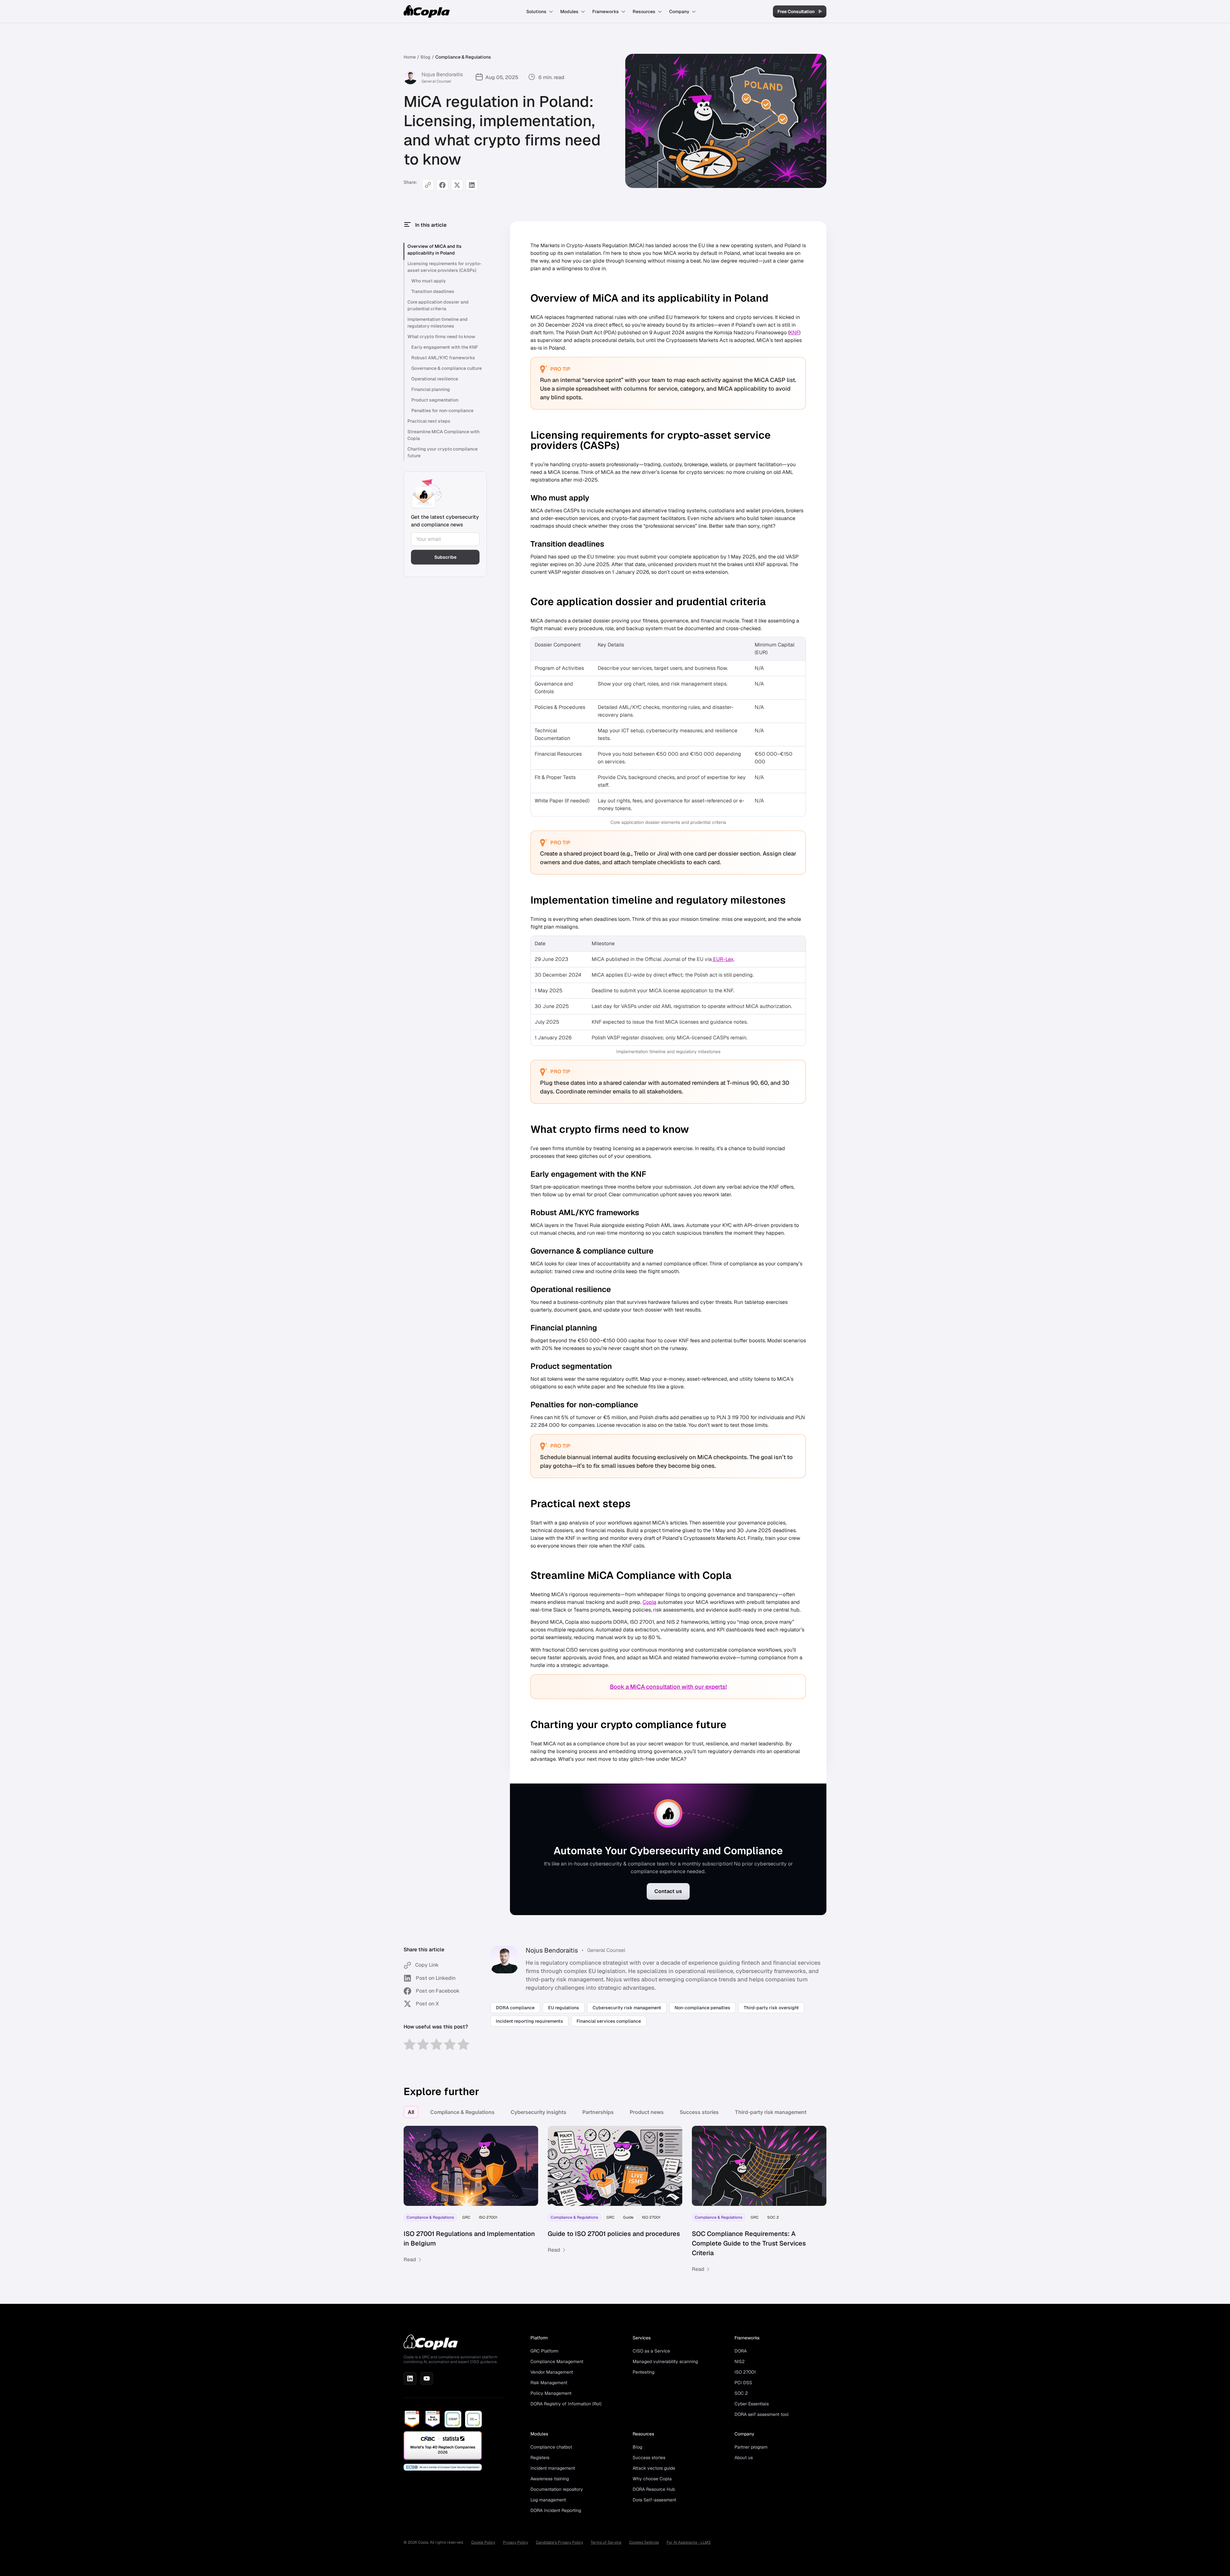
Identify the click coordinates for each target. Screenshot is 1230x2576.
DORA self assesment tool (762, 2414)
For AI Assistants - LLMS (689, 2542)
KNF (794, 333)
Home (410, 57)
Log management (548, 2500)
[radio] (410, 2045)
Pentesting (644, 2372)
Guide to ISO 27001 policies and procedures (615, 2234)
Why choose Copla (652, 2479)
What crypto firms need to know (441, 337)
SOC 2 (741, 2393)
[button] (540, 12)
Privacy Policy (516, 2542)
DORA (741, 2351)
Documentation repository (557, 2489)
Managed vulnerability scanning (665, 2361)
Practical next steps (429, 421)
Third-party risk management (771, 2112)
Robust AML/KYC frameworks (443, 358)
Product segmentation (435, 400)
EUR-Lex (723, 959)
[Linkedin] (410, 2378)
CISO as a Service (651, 2351)
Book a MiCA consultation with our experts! (668, 1687)
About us (744, 2458)
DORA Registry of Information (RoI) (566, 2404)
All (411, 2112)
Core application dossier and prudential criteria (438, 305)
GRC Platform (544, 2351)
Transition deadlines (433, 291)
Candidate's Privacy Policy (559, 2542)
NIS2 (740, 2361)
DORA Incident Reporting (556, 2510)
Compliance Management (557, 2361)
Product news (647, 2112)
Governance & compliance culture (447, 368)
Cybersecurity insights (538, 2112)
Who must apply (429, 281)
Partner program (751, 2447)
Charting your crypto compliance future (443, 452)
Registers (540, 2458)
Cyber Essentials (752, 2404)
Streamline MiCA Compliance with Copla (443, 435)
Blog (426, 57)
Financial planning (431, 389)
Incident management (553, 2468)
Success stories (699, 2112)
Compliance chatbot (551, 2447)
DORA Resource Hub (654, 2489)
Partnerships (598, 2112)
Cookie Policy (483, 2542)
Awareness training (550, 2479)
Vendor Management (552, 2372)
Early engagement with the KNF (445, 347)
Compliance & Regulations (463, 57)
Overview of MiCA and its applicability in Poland (435, 250)
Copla (649, 1602)
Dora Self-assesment (654, 2500)
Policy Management (551, 2393)
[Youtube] (427, 2378)
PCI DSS (743, 2383)
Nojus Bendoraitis (442, 74)
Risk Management (549, 2383)
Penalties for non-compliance (442, 410)
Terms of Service (606, 2542)
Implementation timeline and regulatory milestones (438, 323)
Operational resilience (435, 379)
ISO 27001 (745, 2372)
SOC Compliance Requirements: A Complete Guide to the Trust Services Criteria (749, 2243)
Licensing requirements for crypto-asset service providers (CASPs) (444, 267)
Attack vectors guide (654, 2468)
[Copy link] (428, 185)
